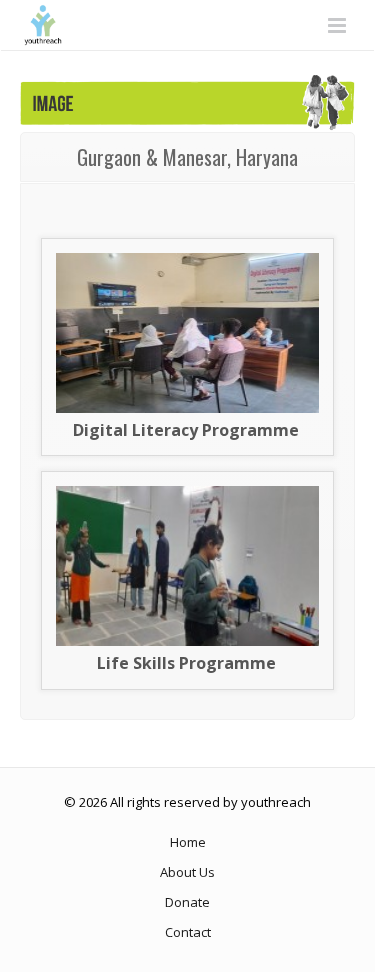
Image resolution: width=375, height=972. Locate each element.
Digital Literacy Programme (186, 430)
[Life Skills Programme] (187, 641)
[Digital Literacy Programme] (187, 408)
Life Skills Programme (186, 663)
